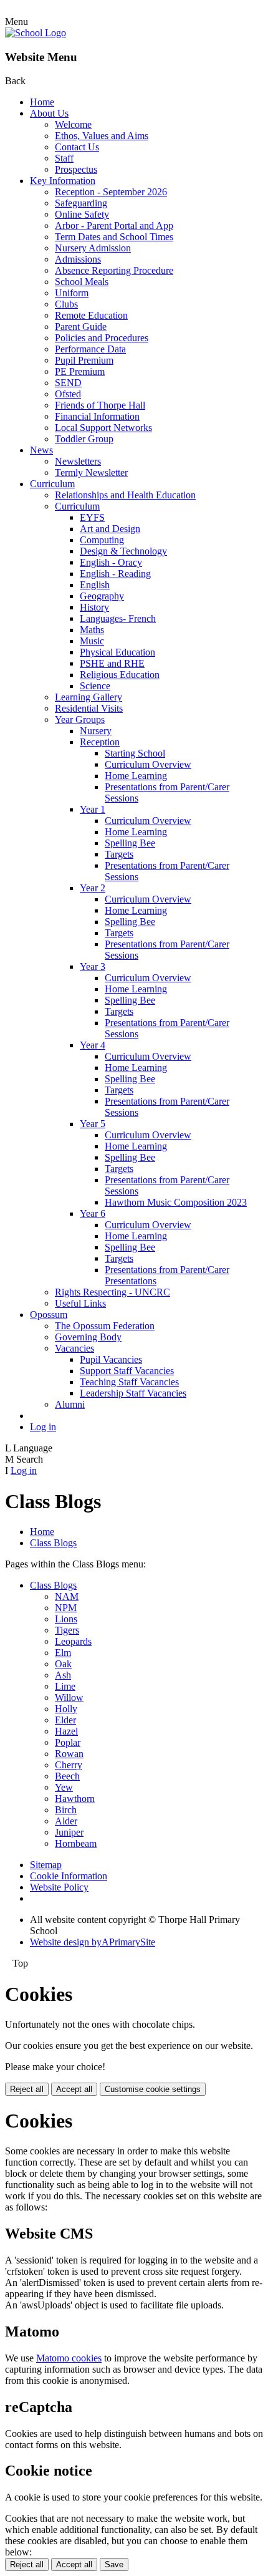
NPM (66, 1608)
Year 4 (93, 1045)
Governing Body (88, 1337)
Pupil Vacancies (111, 1359)
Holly (66, 1709)
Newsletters (78, 461)
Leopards (73, 1641)
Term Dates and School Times (114, 237)
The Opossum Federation (105, 1326)
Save (114, 2564)
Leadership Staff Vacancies (133, 1393)
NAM (67, 1596)
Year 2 (93, 888)
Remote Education (91, 315)
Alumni (70, 1404)
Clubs (66, 304)
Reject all (27, 2089)
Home (42, 102)
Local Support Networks (103, 428)
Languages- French (118, 618)
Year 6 (93, 1213)
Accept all (74, 2089)
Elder (65, 1720)
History (94, 607)
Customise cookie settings (153, 2089)
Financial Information (97, 416)
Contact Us (77, 147)
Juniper (69, 1832)
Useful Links (80, 1303)
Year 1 (93, 809)
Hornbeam (76, 1843)
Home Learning (136, 776)
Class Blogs (53, 1543)
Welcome (73, 124)
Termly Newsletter (91, 472)
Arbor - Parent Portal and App (114, 225)
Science (95, 686)
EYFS (92, 517)
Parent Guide (81, 327)
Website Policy (59, 1887)
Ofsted (68, 394)
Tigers (67, 1630)
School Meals (82, 282)
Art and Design (110, 529)
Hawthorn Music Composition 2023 (176, 1202)
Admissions (78, 259)
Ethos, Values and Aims (102, 136)
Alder (66, 1821)
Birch (66, 1810)
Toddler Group (84, 439)
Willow (69, 1697)
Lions (66, 1619)
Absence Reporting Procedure (114, 270)
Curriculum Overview (148, 764)
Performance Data (90, 349)
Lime (65, 1686)
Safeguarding (81, 203)
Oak (63, 1664)
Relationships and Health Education (125, 495)
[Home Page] (36, 33)
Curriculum (52, 484)
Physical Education (117, 652)
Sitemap (46, 1865)
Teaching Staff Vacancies (129, 1382)
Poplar (68, 1742)
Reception (100, 742)
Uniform (72, 293)
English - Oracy (111, 562)
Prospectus (76, 169)
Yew (64, 1787)
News (41, 450)
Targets (119, 854)
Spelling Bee (130, 843)
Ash (63, 1675)
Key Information (63, 181)
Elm (63, 1653)
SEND (68, 383)
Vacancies (74, 1348)
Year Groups (80, 719)
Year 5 (93, 1124)
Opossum (49, 1315)
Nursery (96, 731)
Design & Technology (123, 551)
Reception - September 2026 (111, 192)
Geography (102, 596)
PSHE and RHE (112, 663)
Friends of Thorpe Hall (100, 405)
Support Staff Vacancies (127, 1371)
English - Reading (115, 574)
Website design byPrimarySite (93, 1942)
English (95, 585)
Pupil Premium (84, 360)
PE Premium (80, 371)
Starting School (135, 753)
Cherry (69, 1765)
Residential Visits (89, 708)
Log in (43, 1427)
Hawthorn (75, 1799)
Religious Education (120, 675)
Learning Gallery (89, 697)
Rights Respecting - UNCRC (112, 1292)
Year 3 (93, 966)
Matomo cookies (69, 2358)
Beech (67, 1776)
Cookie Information (69, 1876)
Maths (92, 630)
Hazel (66, 1731)
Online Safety (82, 214)
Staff (64, 158)
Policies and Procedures (102, 338)
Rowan (69, 1754)
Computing (102, 540)
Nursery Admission (93, 248)
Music (92, 641)
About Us (49, 113)
